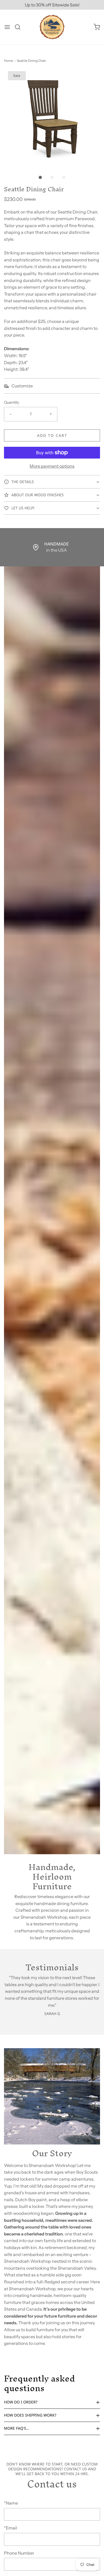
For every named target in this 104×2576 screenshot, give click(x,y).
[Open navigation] (7, 27)
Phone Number (19, 2553)
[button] (52, 119)
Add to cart (52, 435)
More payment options (52, 466)
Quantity (12, 402)
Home (9, 61)
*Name (11, 2503)
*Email (11, 2528)
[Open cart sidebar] (97, 27)
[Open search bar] (20, 27)
